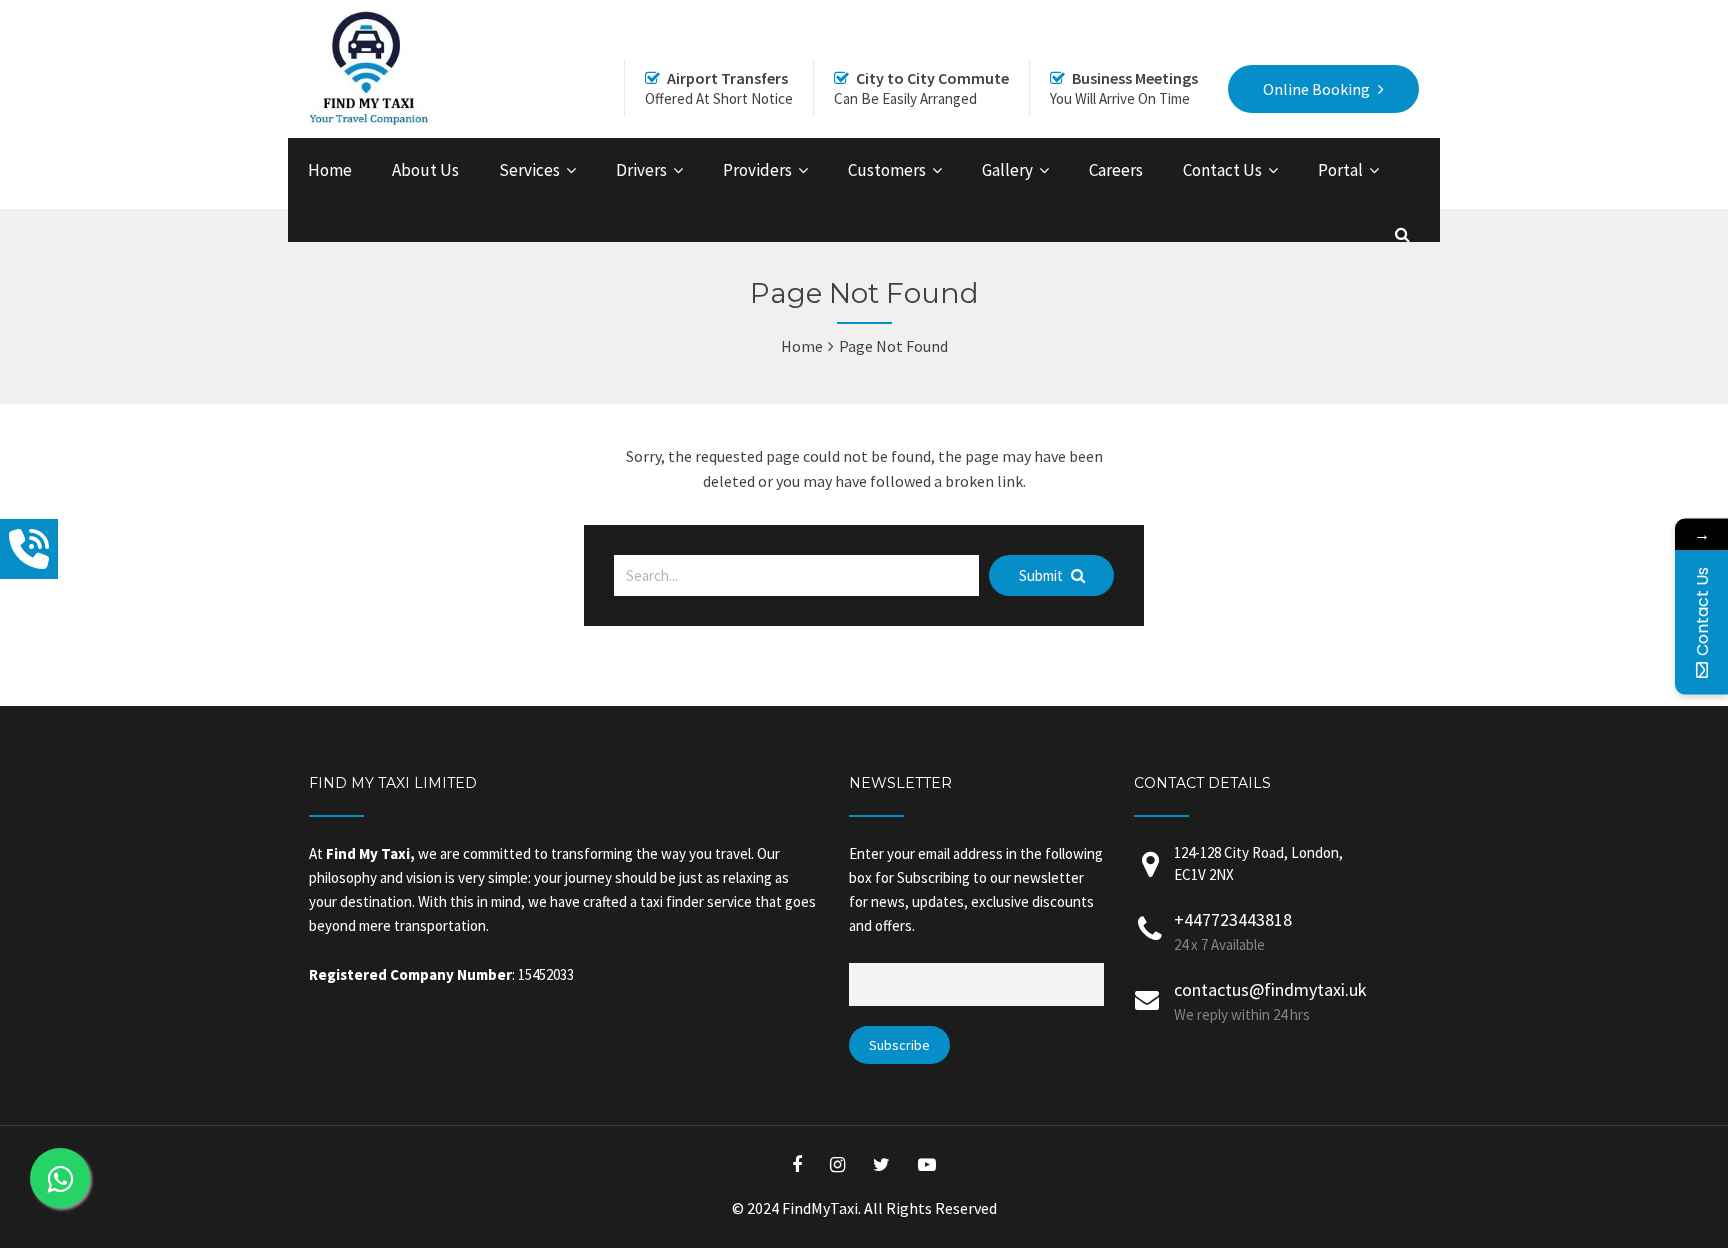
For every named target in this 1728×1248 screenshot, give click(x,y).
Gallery (1007, 170)
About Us (425, 170)
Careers (1116, 170)
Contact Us (1222, 170)
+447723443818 (1233, 919)
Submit (1042, 575)
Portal (1340, 170)
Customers (887, 170)
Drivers (641, 170)
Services (529, 170)
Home (330, 170)
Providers (757, 170)
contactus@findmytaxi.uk (1270, 989)
